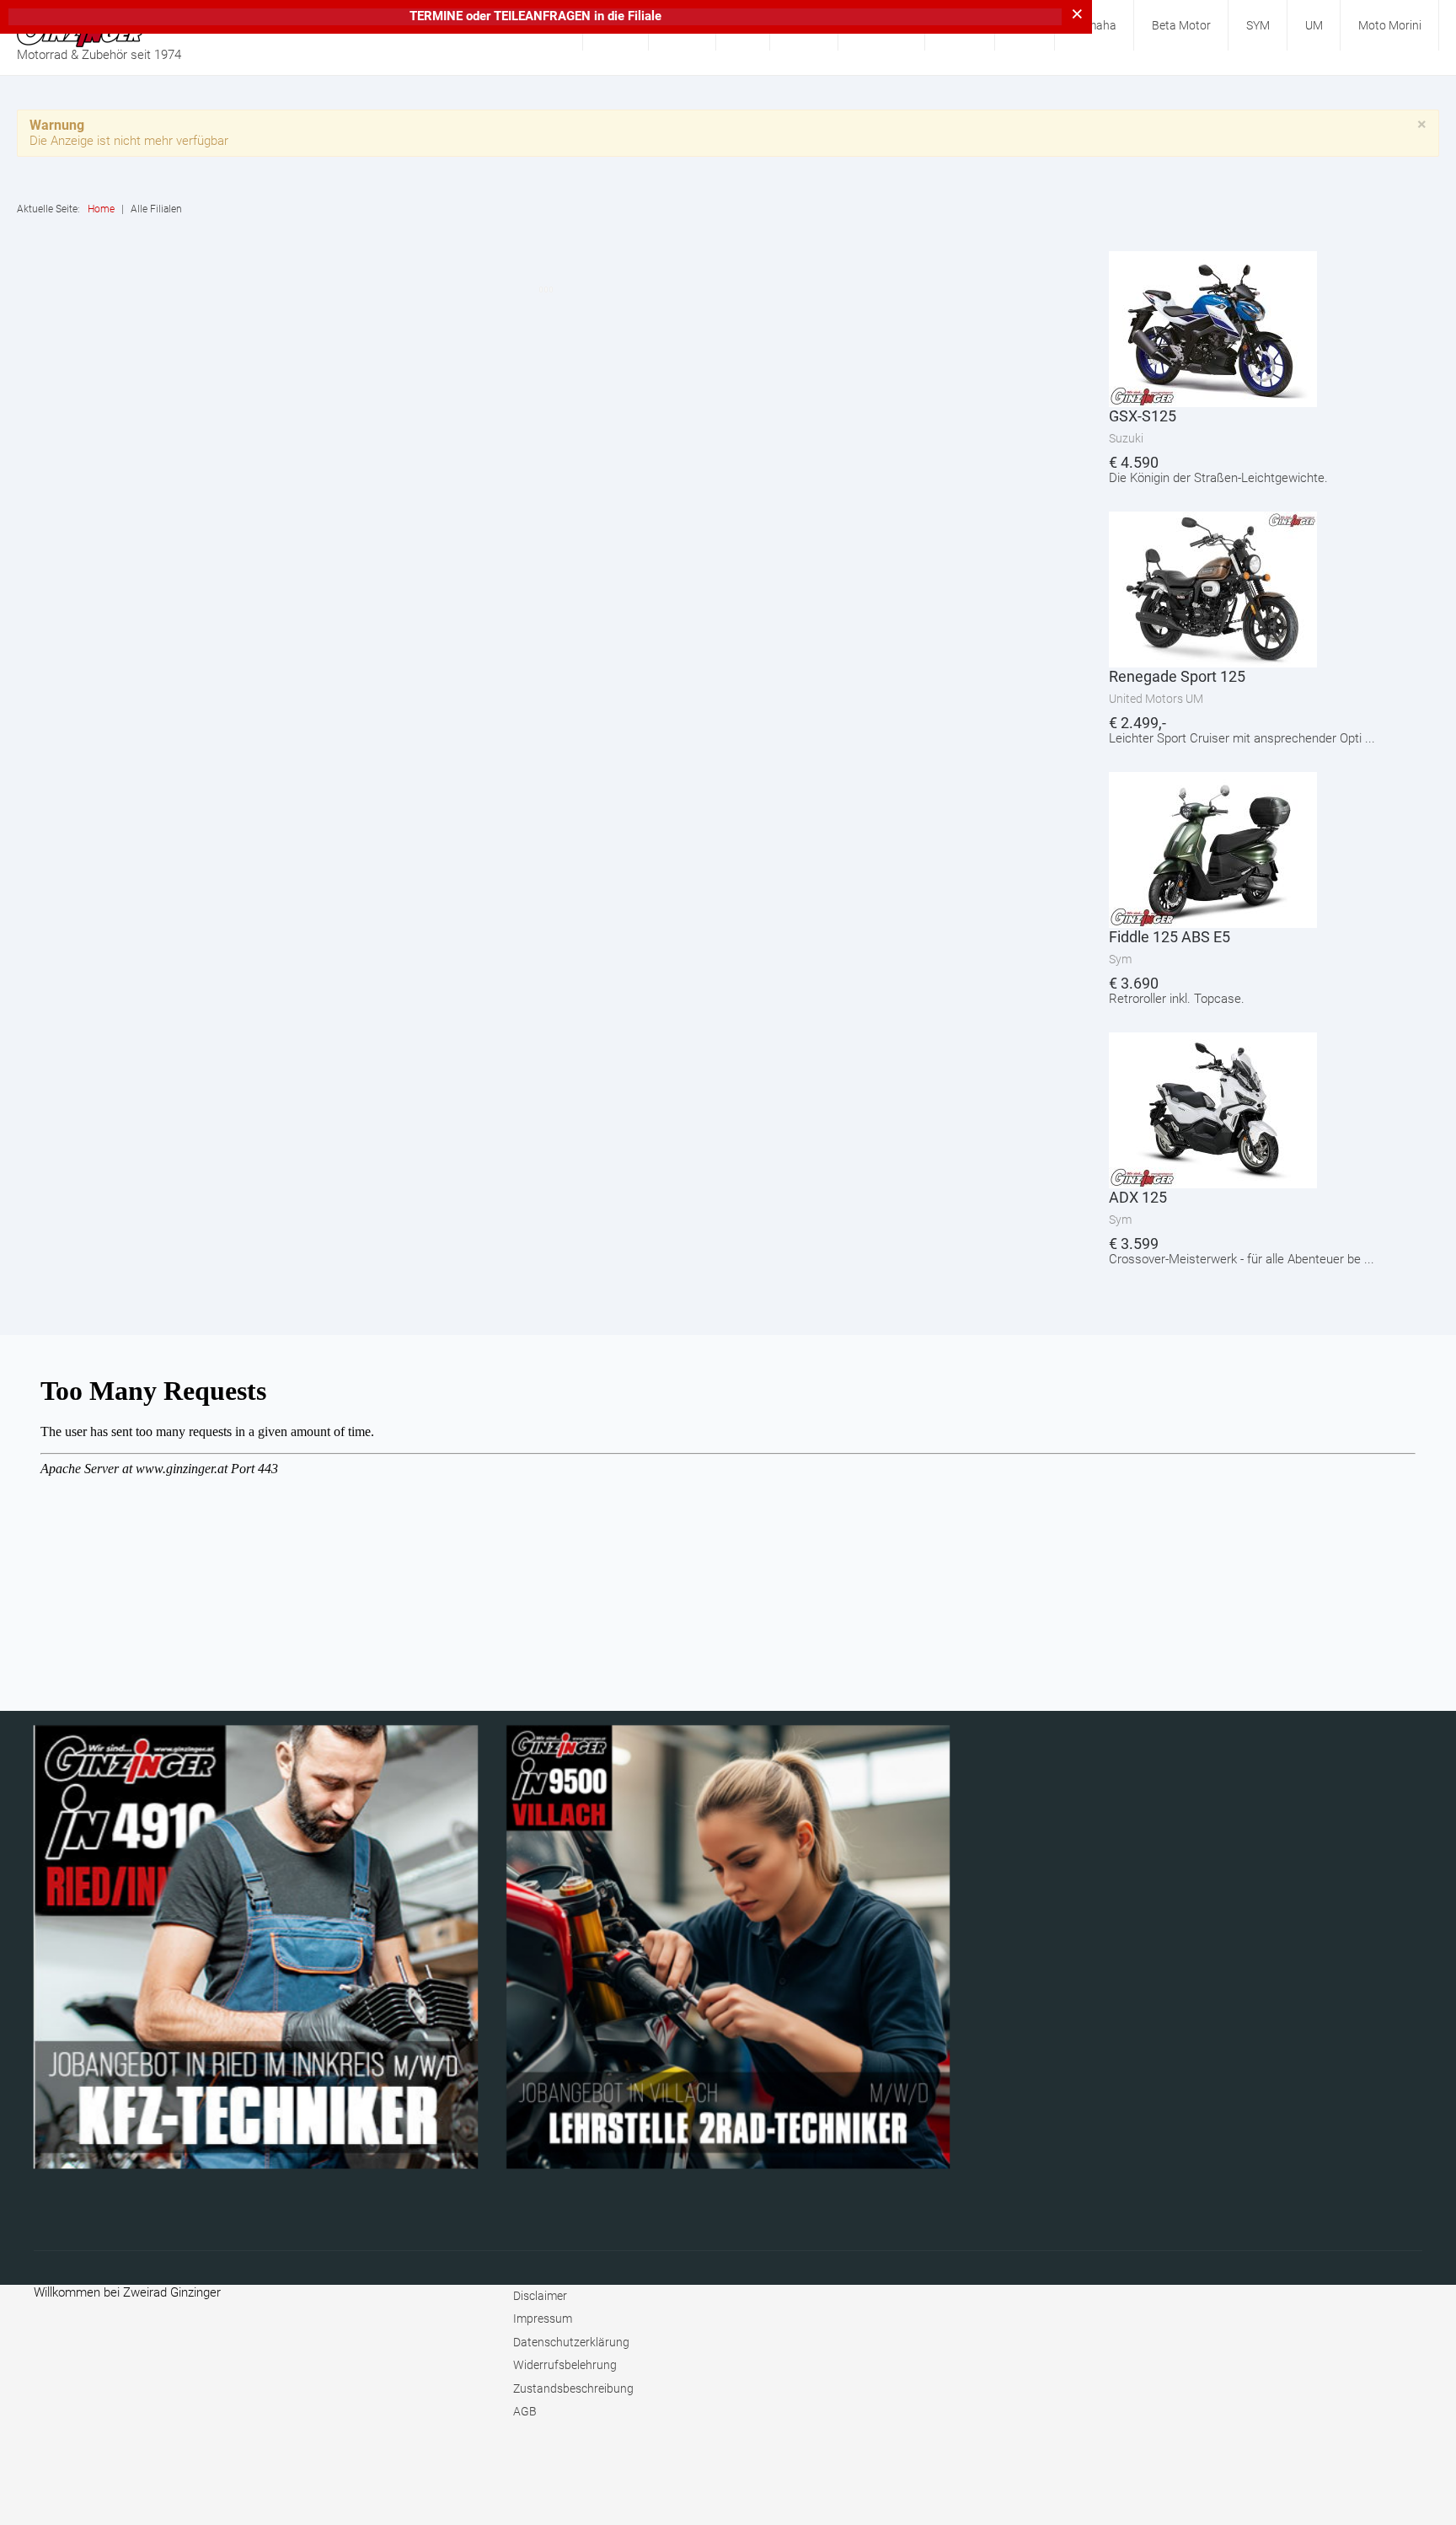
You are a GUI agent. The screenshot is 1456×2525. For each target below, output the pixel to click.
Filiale (645, 16)
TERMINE (436, 16)
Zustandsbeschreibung (573, 2388)
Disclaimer (540, 2296)
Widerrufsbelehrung (565, 2365)
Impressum (543, 2319)
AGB (525, 2411)
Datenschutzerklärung (571, 2342)
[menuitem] (1095, 25)
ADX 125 (1138, 1197)
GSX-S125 (1143, 416)
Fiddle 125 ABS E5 (1170, 937)
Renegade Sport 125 (1177, 676)
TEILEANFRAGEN (544, 16)
